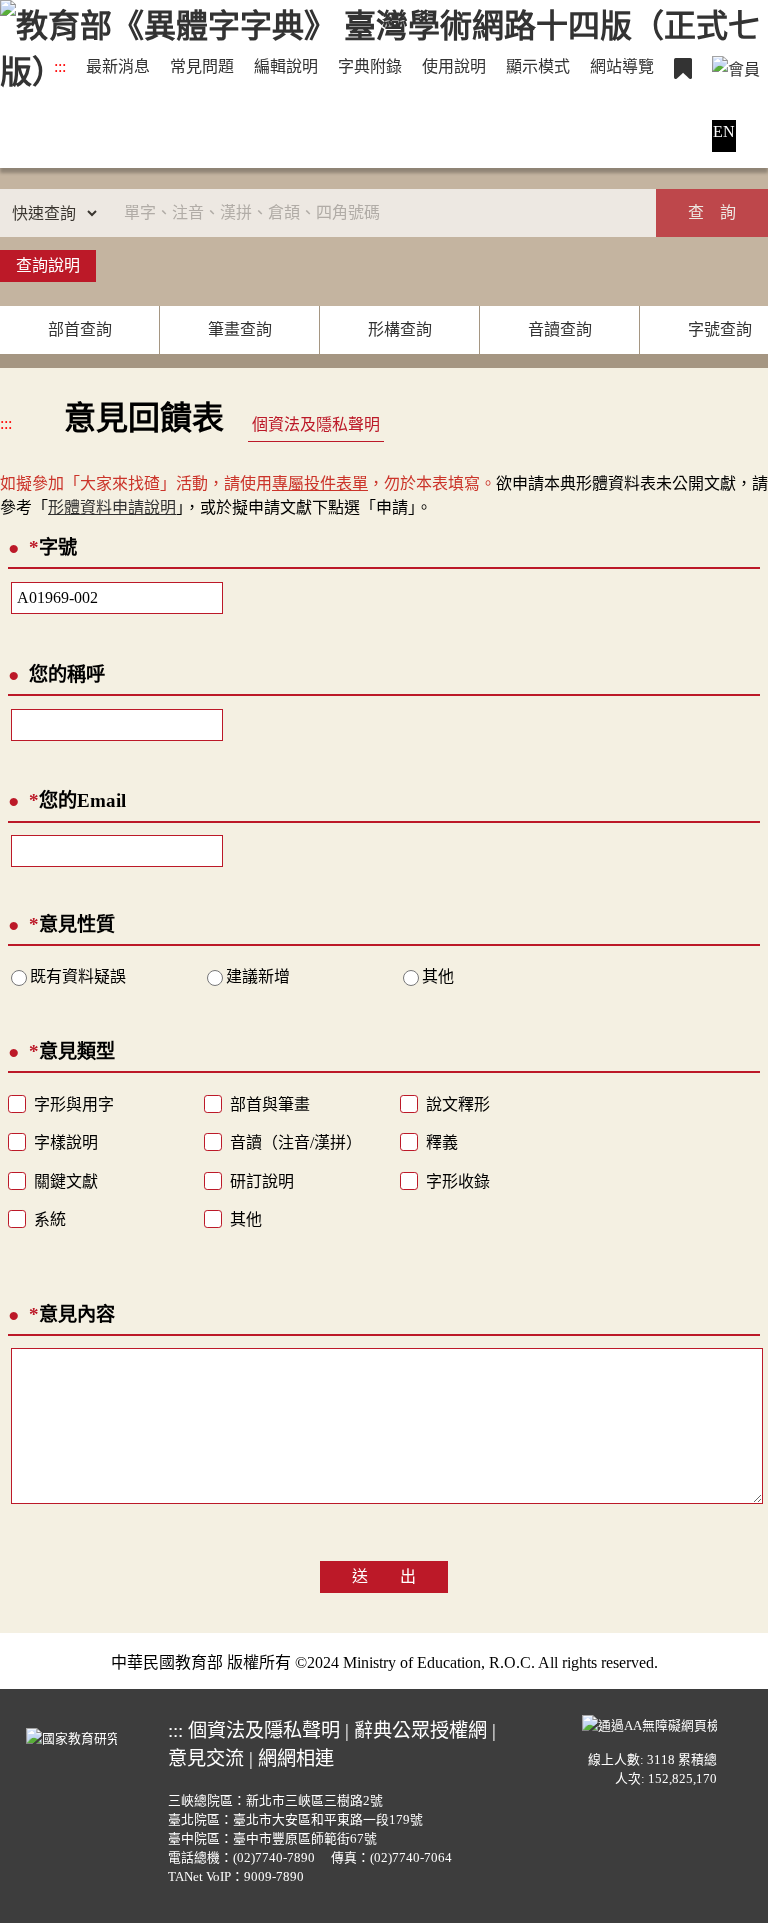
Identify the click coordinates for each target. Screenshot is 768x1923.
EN (724, 131)
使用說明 (454, 66)
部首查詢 (80, 329)
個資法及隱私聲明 (316, 424)
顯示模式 (538, 66)
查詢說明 (48, 265)
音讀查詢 (560, 329)
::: (60, 66)
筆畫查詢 (240, 329)
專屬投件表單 (320, 483)
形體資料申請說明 (112, 507)
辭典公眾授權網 (420, 1730)
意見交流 (206, 1758)
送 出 (384, 1576)
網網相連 (296, 1758)
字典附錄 (370, 66)
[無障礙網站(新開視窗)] (649, 1723)
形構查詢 (400, 329)
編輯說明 (286, 66)
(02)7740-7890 (274, 1858)
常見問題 (202, 66)
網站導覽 (622, 66)
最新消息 (118, 66)
